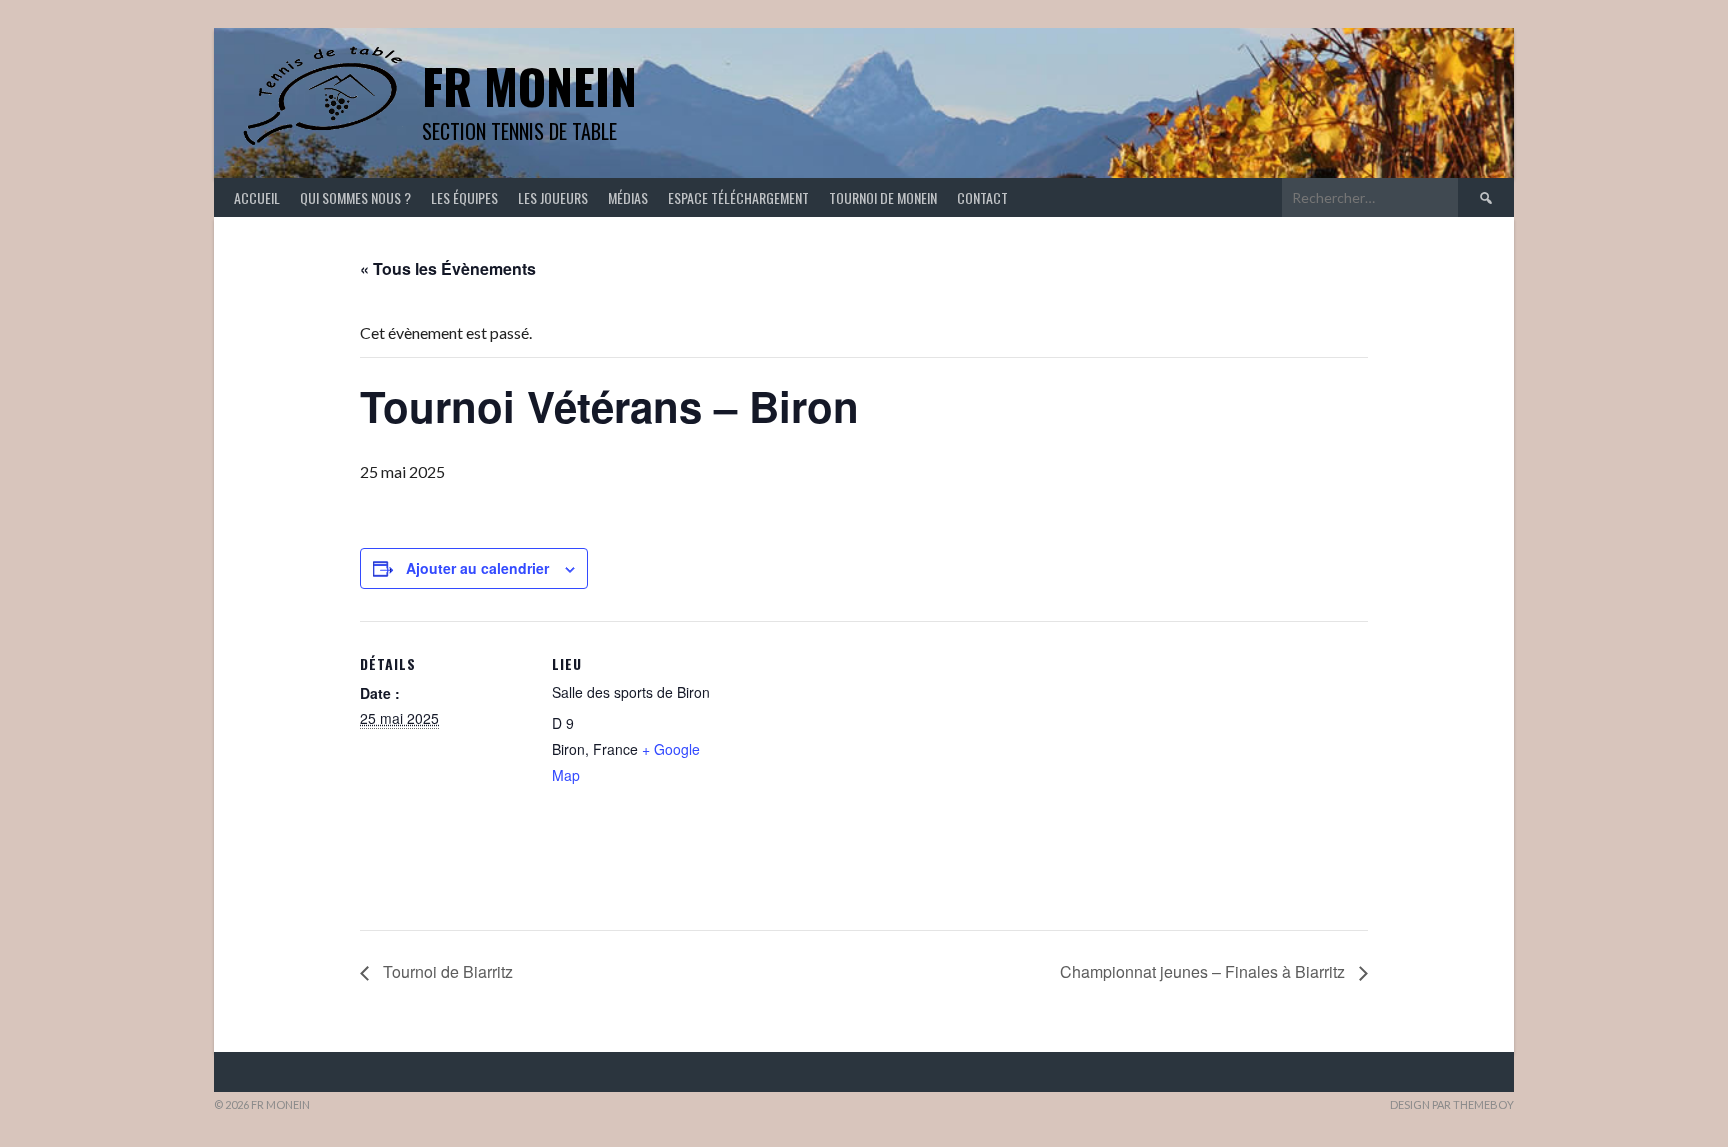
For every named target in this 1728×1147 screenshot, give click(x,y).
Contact (982, 197)
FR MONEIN (529, 85)
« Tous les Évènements (448, 268)
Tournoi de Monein (883, 197)
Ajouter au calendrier (477, 568)
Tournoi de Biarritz (446, 971)
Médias (628, 197)
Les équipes (464, 197)
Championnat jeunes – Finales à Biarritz (1204, 971)
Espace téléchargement (738, 197)
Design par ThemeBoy (1452, 1104)
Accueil (257, 197)
